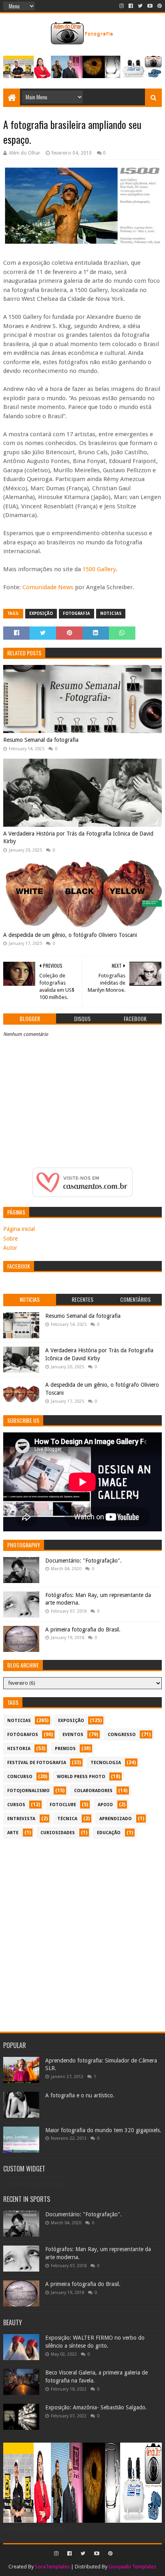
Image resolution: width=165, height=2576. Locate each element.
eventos (73, 1735)
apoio (105, 1805)
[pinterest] (159, 6)
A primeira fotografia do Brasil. (83, 1629)
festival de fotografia (37, 1763)
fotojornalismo (28, 1791)
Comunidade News (48, 587)
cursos (16, 1805)
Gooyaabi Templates (132, 2567)
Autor (10, 1248)
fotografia (76, 613)
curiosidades (58, 1833)
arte (13, 1833)
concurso (20, 1777)
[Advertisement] (82, 1931)
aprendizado (116, 1819)
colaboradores (93, 1791)
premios (65, 1749)
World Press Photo (81, 1777)
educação (109, 1833)
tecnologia (106, 1763)
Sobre (10, 1239)
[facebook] (131, 6)
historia (19, 1749)
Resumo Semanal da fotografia (41, 740)
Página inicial (19, 1229)
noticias (111, 613)
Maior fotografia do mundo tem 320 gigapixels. (103, 2130)
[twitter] (140, 6)
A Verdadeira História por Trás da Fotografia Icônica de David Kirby (78, 838)
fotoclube (63, 1805)
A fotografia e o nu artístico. (80, 2095)
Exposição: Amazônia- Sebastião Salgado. (96, 2407)
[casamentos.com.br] (82, 1195)
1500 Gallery (99, 569)
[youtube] (150, 6)
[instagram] (122, 6)
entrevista (21, 1819)
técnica (67, 1819)
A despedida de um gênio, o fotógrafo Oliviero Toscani (70, 935)
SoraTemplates (52, 2567)
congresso (122, 1735)
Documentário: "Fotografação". (84, 1561)
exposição (41, 613)
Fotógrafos (23, 1735)
